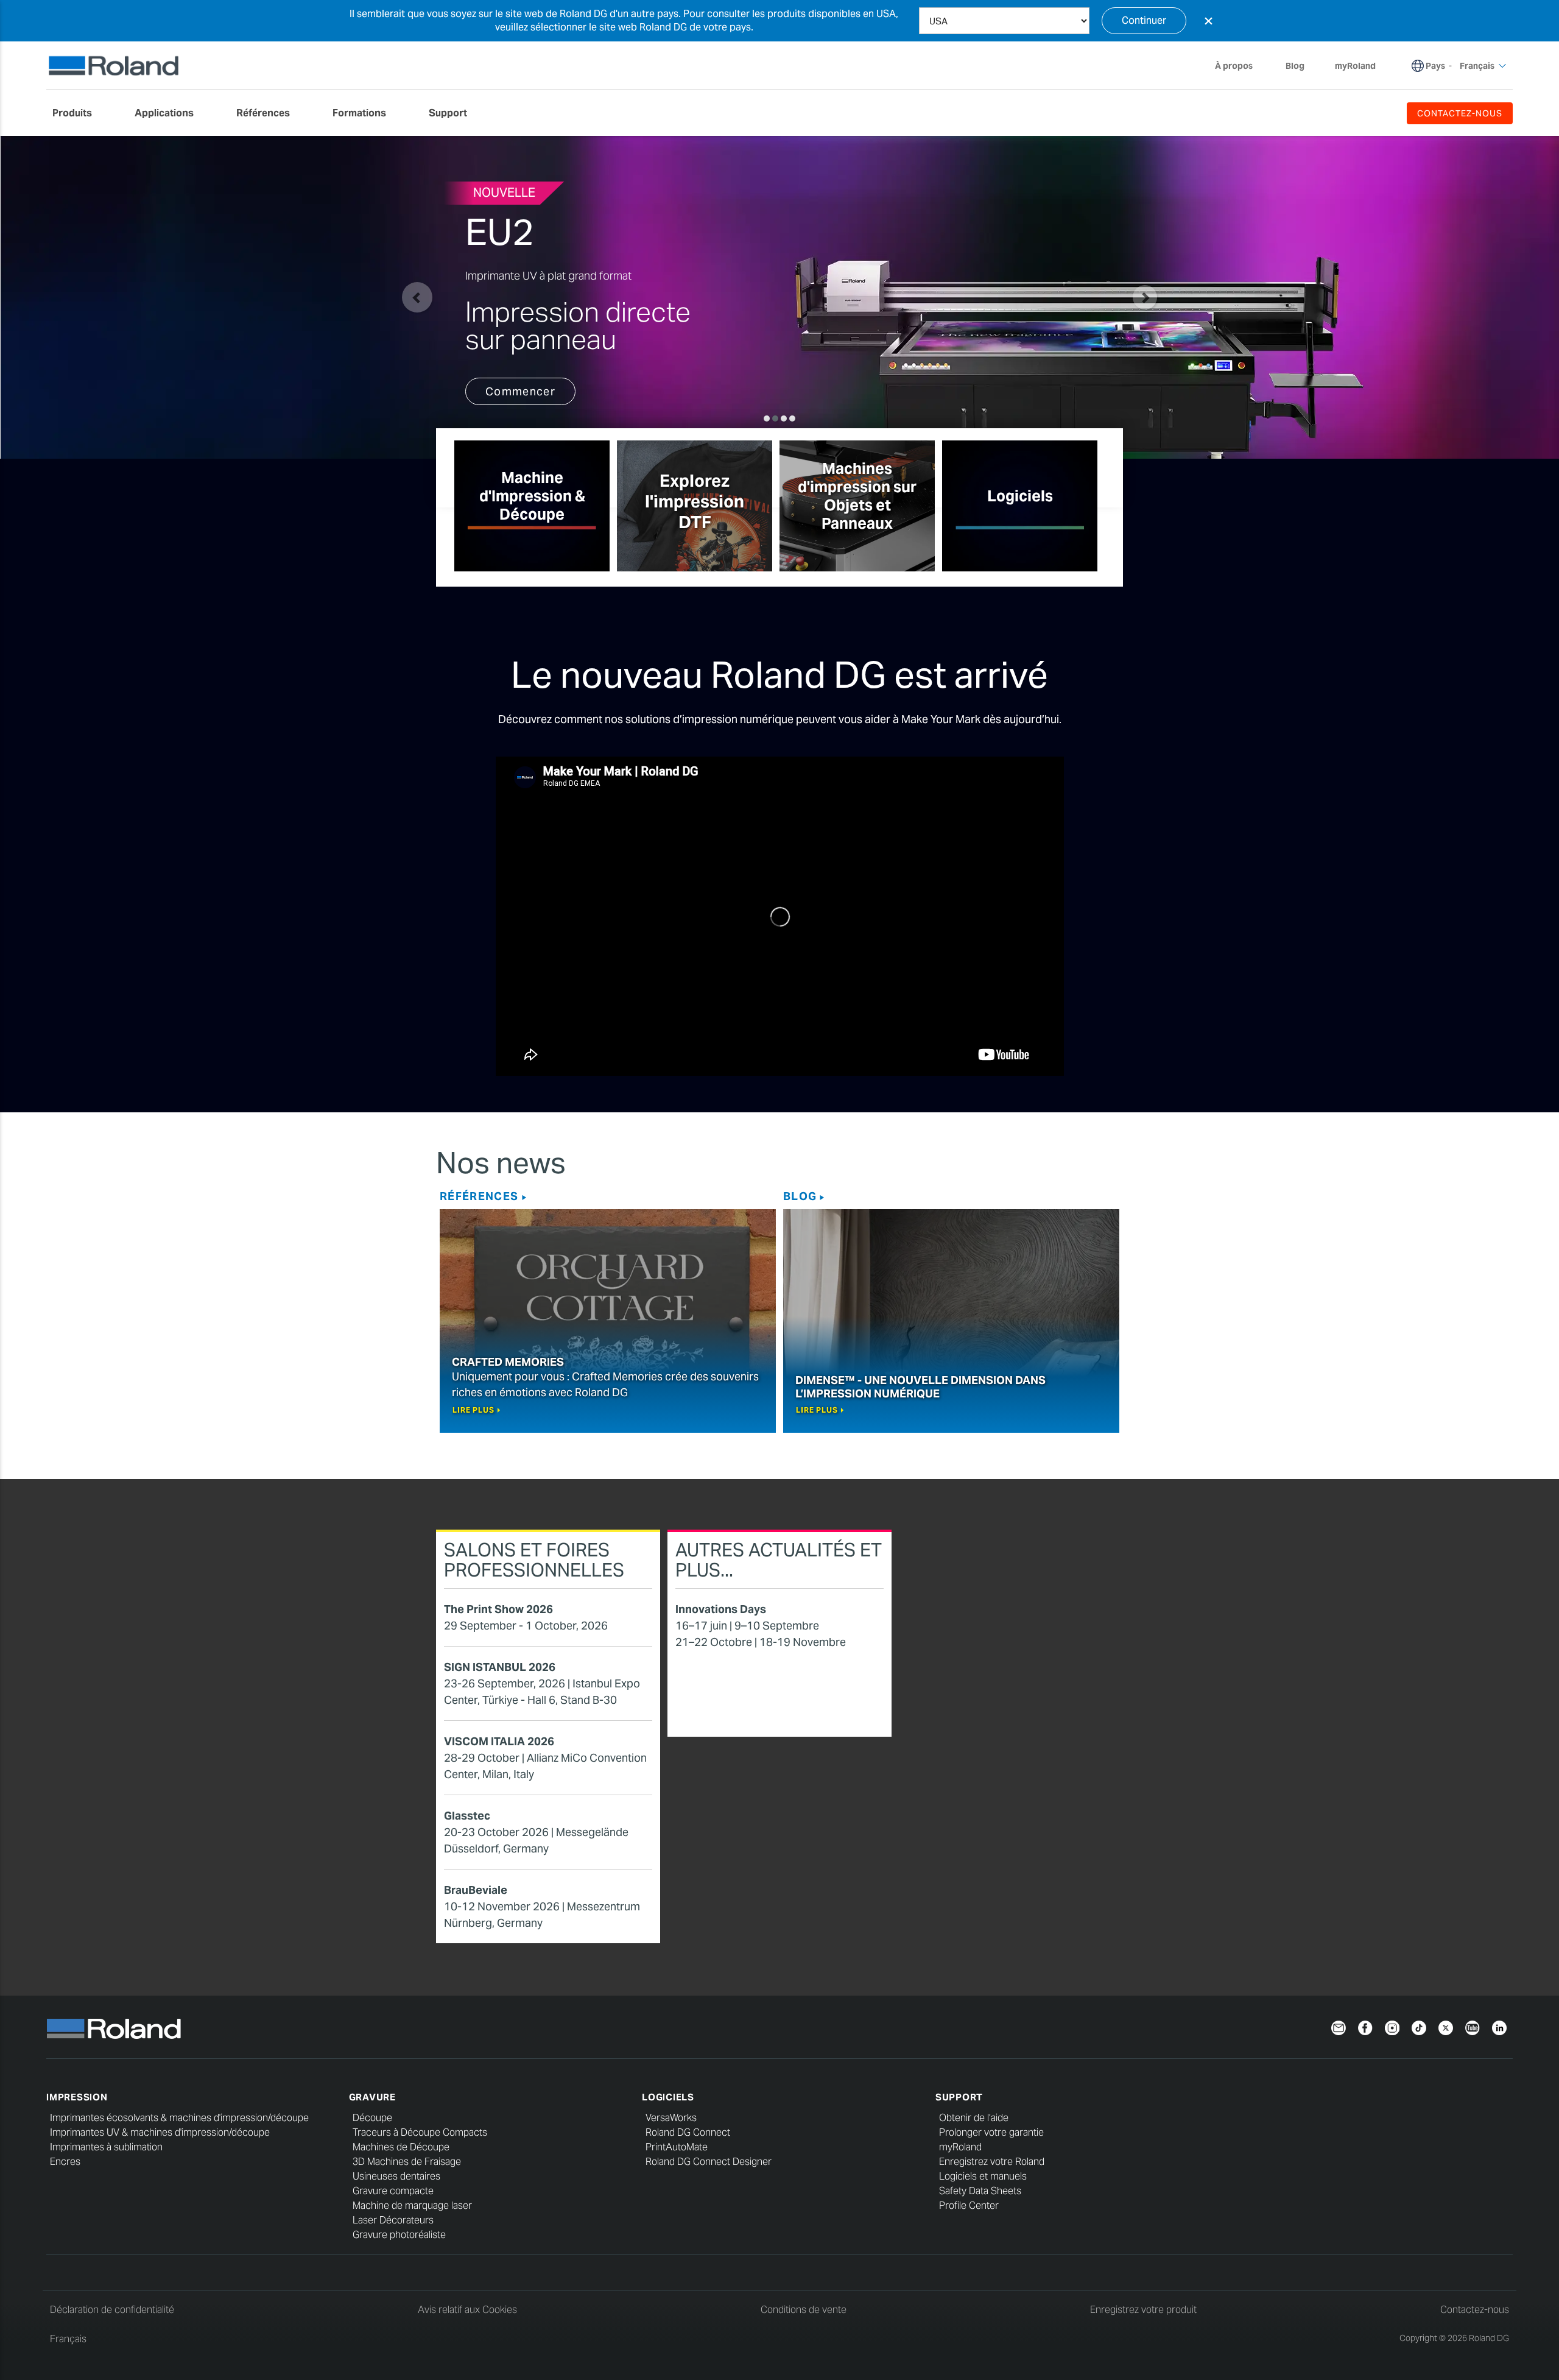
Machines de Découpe (401, 2147)
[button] (417, 297)
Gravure (372, 2097)
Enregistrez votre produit (1143, 2310)
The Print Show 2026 (498, 1609)
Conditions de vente (804, 2310)
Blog (800, 1196)
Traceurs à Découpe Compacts (420, 2132)
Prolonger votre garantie (991, 2132)
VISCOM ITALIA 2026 (499, 1741)
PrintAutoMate (677, 2147)
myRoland (960, 2147)
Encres (65, 2162)
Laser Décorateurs (393, 2220)
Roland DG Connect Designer (709, 2162)
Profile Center (969, 2205)
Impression (77, 2097)
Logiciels (668, 2097)
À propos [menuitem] (1234, 66)
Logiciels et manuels (983, 2176)
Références (479, 1196)
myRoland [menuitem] (1355, 66)
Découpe (372, 2118)
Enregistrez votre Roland (992, 2162)
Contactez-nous (1475, 2310)
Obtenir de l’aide (974, 2118)
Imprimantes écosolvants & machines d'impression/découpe (179, 2118)
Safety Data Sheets (980, 2191)
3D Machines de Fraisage (407, 2162)
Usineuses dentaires (396, 2176)
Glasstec (467, 1816)
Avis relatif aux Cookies (467, 2310)
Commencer (520, 391)
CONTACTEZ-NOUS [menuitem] (1460, 113)
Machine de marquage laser (412, 2205)
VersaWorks (671, 2118)
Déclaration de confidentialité (112, 2310)
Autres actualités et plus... (779, 1560)
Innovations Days (721, 1609)
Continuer (1144, 20)
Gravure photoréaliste (399, 2235)
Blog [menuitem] (1295, 66)
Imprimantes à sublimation (106, 2147)
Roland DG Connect (688, 2132)
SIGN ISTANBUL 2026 (500, 1667)
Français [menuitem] (1477, 66)
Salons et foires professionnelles (534, 1560)
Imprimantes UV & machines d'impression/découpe (160, 2132)
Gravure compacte (393, 2191)
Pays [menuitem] (1435, 66)
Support (959, 2097)
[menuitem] (78, 113)
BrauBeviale (476, 1890)
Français (68, 2339)
